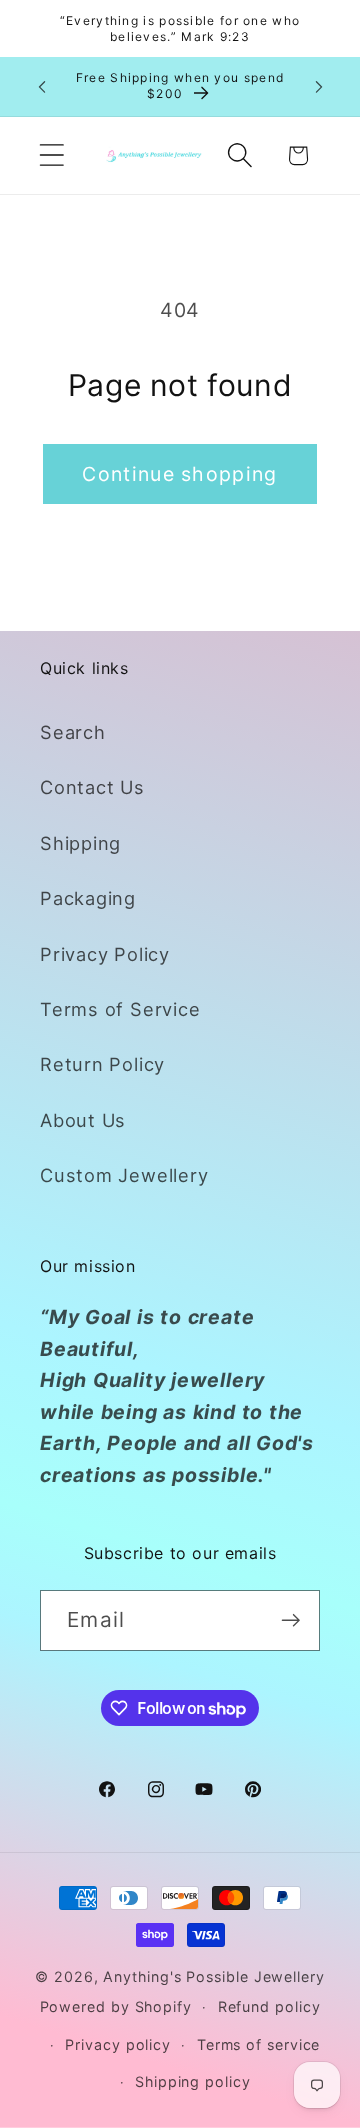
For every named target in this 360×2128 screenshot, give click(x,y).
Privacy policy (118, 2044)
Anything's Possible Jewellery (213, 1976)
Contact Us (92, 787)
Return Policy (102, 1064)
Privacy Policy (105, 954)
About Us (83, 1120)
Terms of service (259, 2044)
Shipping (80, 843)
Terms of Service (120, 1009)
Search (73, 732)
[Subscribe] (290, 1620)
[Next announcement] (319, 86)
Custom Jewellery (124, 1175)
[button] (51, 155)
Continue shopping (179, 474)
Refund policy (269, 2006)
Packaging (88, 898)
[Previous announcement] (42, 86)
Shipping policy (193, 2081)
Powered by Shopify (116, 2006)
